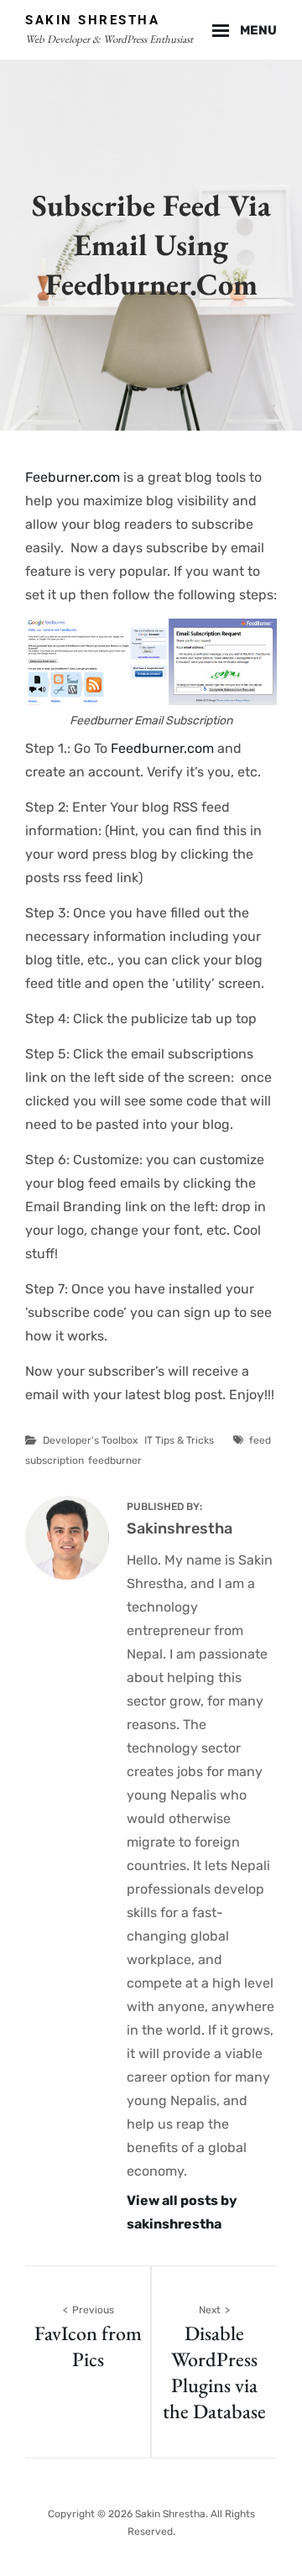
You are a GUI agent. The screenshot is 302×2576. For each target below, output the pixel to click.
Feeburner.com (73, 477)
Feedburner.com (162, 748)
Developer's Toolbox (90, 1440)
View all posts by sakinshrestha (182, 2212)
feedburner (115, 1460)
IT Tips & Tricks (179, 1440)
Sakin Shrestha (92, 20)
